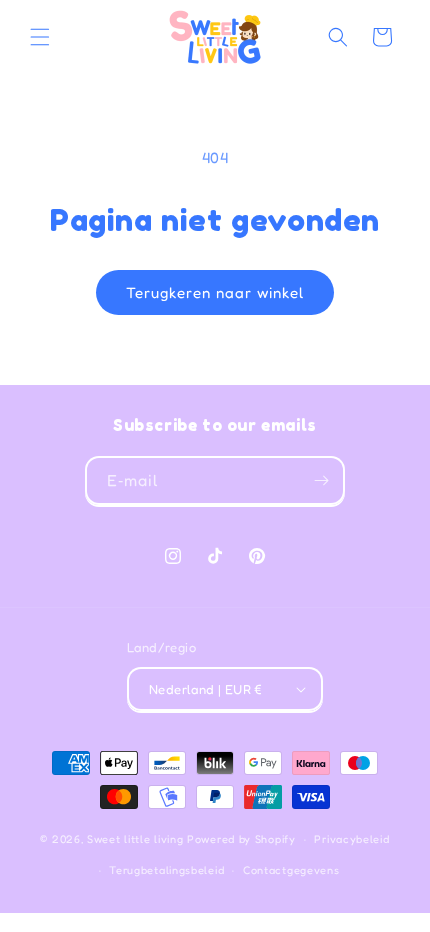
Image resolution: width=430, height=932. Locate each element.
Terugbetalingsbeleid (166, 870)
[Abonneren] (321, 480)
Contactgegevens (291, 870)
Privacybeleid (351, 839)
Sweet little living (135, 839)
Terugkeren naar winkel (215, 292)
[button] (40, 37)
